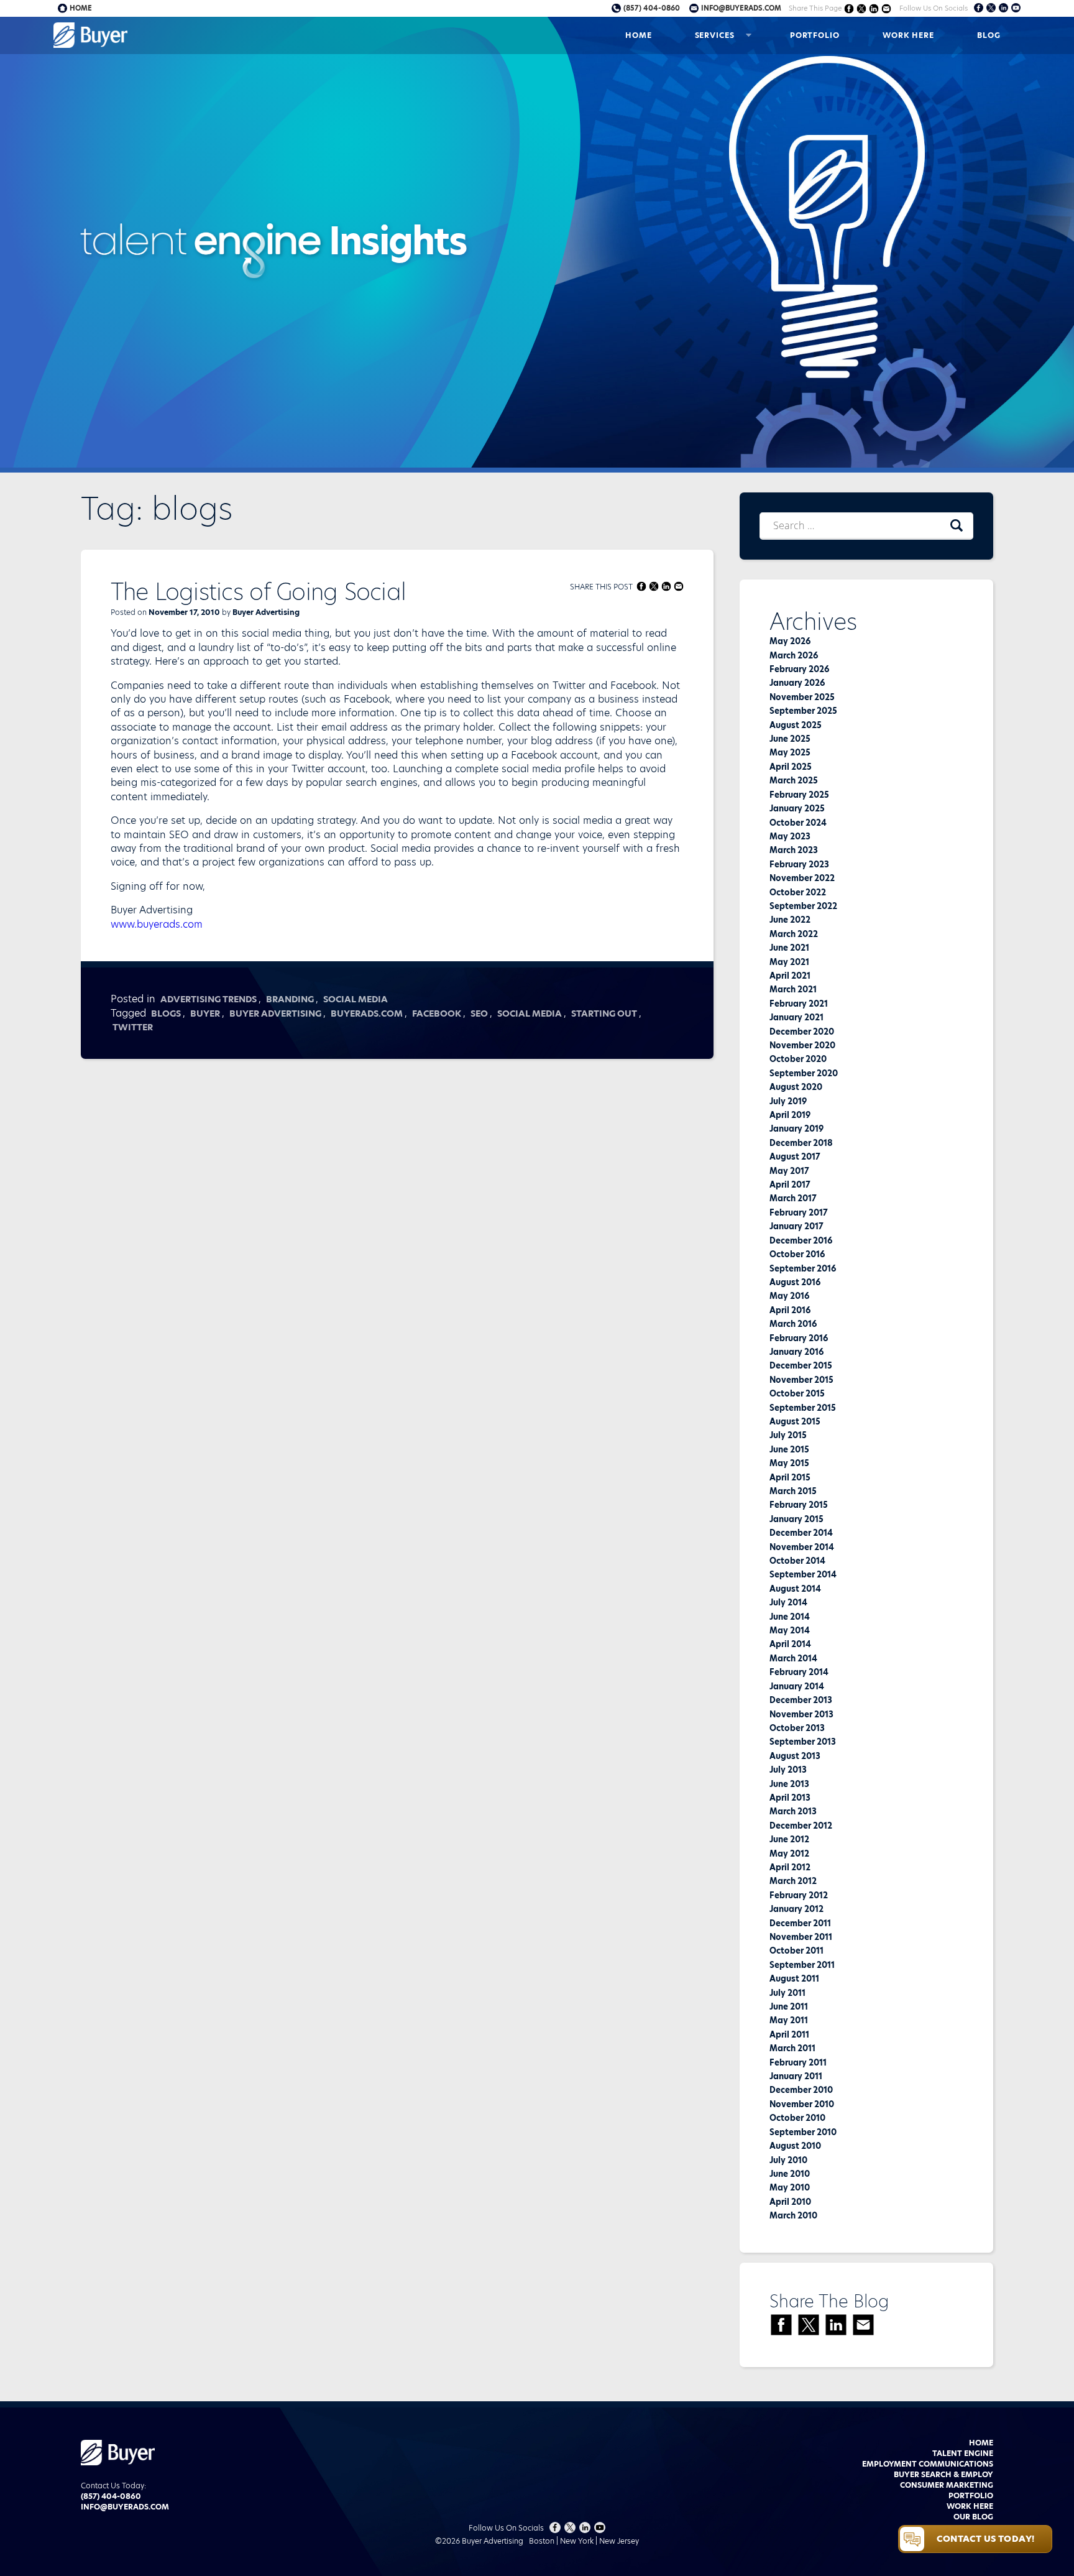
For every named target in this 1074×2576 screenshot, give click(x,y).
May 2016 (789, 1296)
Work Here (908, 35)
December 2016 (801, 1240)
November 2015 (801, 1380)
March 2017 (793, 1198)
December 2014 (801, 1533)
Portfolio (815, 35)
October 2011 (796, 1950)
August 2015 (795, 1421)
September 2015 (803, 1408)
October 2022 (798, 892)
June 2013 (789, 1784)
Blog (989, 35)
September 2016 (803, 1268)
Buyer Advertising (266, 612)
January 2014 (797, 1686)
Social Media (356, 999)
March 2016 (793, 1324)
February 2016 (799, 1338)
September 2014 (803, 1574)
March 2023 (794, 850)
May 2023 (790, 836)
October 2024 (798, 823)
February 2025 (799, 795)
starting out (604, 1013)
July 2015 (788, 1435)
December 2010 (801, 2090)
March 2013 (793, 1811)
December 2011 (800, 1923)
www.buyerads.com (157, 924)
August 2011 (794, 1978)
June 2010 (790, 2174)
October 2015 (797, 1393)
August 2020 (796, 1087)
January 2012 (796, 1909)
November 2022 (802, 878)
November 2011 (801, 1937)
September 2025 (803, 711)
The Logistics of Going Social (259, 592)
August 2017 (795, 1156)
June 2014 (790, 1617)
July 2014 (788, 1602)
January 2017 (796, 1226)
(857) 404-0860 (652, 8)
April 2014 (790, 1644)
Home (639, 35)
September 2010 (803, 2132)
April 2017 (790, 1184)
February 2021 (799, 1004)
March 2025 (794, 780)
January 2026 (797, 683)
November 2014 (802, 1547)
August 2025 (796, 725)
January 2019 (796, 1129)
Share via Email (887, 8)
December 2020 (802, 1032)
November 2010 (802, 2104)
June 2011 (789, 2006)
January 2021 (796, 1017)
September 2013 (803, 1742)
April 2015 (790, 1477)
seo (479, 1013)
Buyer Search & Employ (943, 2474)
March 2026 (794, 655)
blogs (166, 1013)
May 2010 (790, 2187)
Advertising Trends (209, 999)
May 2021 (789, 962)
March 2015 (793, 1491)
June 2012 (789, 1839)
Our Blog (973, 2517)
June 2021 (789, 948)
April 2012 (790, 1867)
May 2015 (789, 1463)
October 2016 (797, 1254)
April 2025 (791, 767)
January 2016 (796, 1352)
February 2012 (799, 1895)
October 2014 (797, 1561)
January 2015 (796, 1519)
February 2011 (798, 2062)
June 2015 (789, 1449)
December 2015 (801, 1365)
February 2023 (799, 864)
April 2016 (790, 1310)
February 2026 (799, 669)
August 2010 (795, 2146)
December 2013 (801, 1700)
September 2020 (804, 1073)
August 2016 (795, 1282)
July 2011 (787, 1993)
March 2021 (793, 989)
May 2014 (790, 1630)
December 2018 (801, 1143)
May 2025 (790, 752)
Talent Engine (963, 2453)
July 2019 (788, 1101)
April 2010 (790, 2202)
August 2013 (795, 1756)
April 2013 (790, 1798)
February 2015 (799, 1505)
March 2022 (794, 934)
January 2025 (797, 808)
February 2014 (799, 1672)
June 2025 (790, 739)
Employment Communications (928, 2464)
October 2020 (798, 1059)
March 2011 (792, 2048)
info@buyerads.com (741, 8)
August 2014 (795, 1589)
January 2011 (796, 2076)
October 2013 (797, 1728)
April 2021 (790, 976)
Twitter (133, 1027)
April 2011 (789, 2034)
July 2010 (788, 2160)
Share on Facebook (849, 8)
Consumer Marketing (947, 2485)
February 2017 (799, 1212)
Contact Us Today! (985, 2539)
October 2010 (797, 2118)
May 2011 (789, 2020)
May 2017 (789, 1171)
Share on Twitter (862, 8)
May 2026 (790, 641)
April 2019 (790, 1115)
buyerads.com (367, 1013)
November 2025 (802, 697)
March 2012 (793, 1881)
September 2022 (803, 906)
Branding (290, 999)
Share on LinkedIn (874, 8)
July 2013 (788, 1770)
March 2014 (793, 1658)
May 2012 (789, 1854)
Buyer (205, 1013)
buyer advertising (275, 1013)
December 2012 (801, 1826)
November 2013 (801, 1714)
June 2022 (790, 920)
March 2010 (793, 2215)
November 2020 (802, 1045)
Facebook (437, 1013)
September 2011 (802, 1965)
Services (715, 35)
